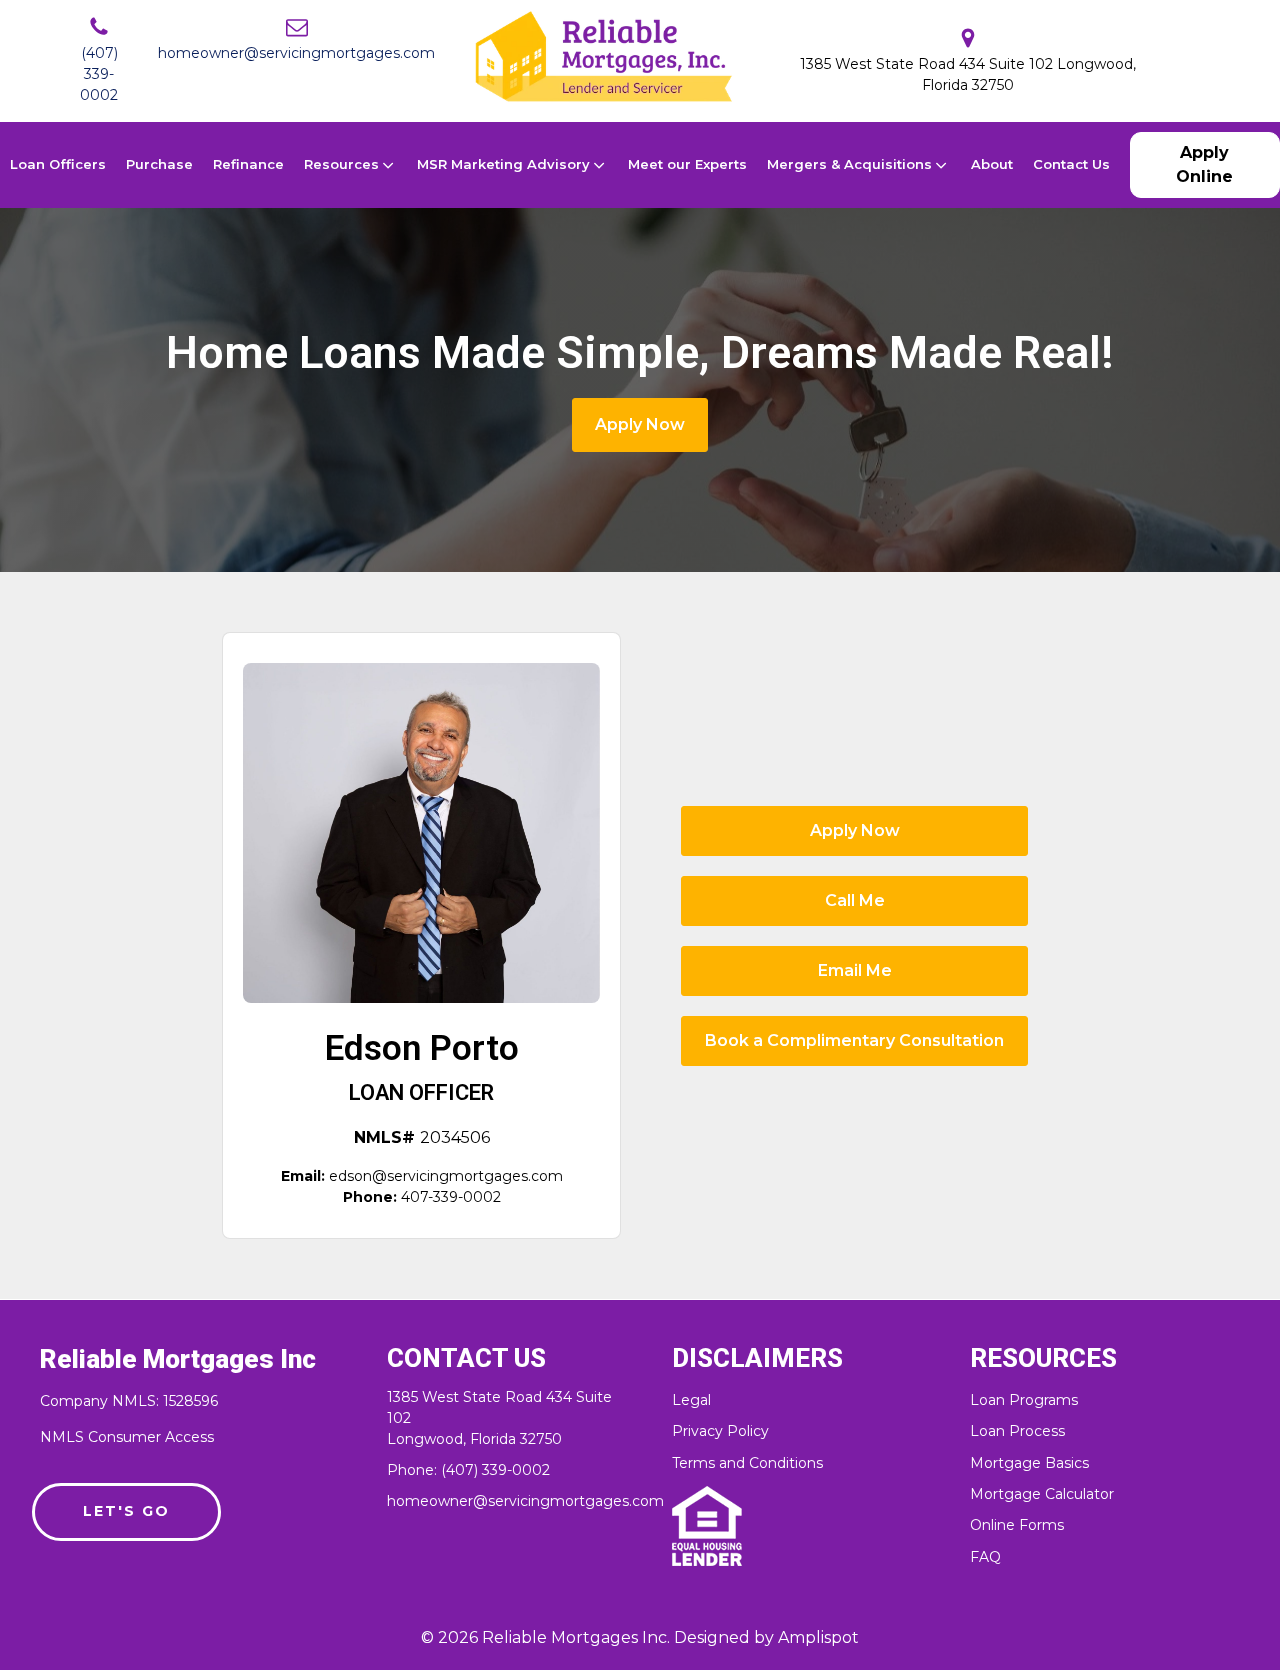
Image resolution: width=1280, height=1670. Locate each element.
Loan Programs (1024, 1400)
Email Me (855, 970)
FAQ (985, 1557)
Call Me (855, 900)
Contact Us (1071, 164)
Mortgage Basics (1029, 1463)
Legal (691, 1400)
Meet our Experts (687, 164)
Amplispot (818, 1637)
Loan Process (1017, 1431)
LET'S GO (126, 1511)
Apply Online (1204, 164)
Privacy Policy (720, 1431)
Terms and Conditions (747, 1463)
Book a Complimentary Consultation (854, 1040)
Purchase (159, 164)
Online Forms (1017, 1525)
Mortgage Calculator (1042, 1494)
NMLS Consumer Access (127, 1437)
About (992, 164)
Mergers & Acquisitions (849, 164)
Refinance (248, 164)
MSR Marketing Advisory (503, 164)
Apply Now (640, 424)
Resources (341, 164)
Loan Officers (58, 164)
